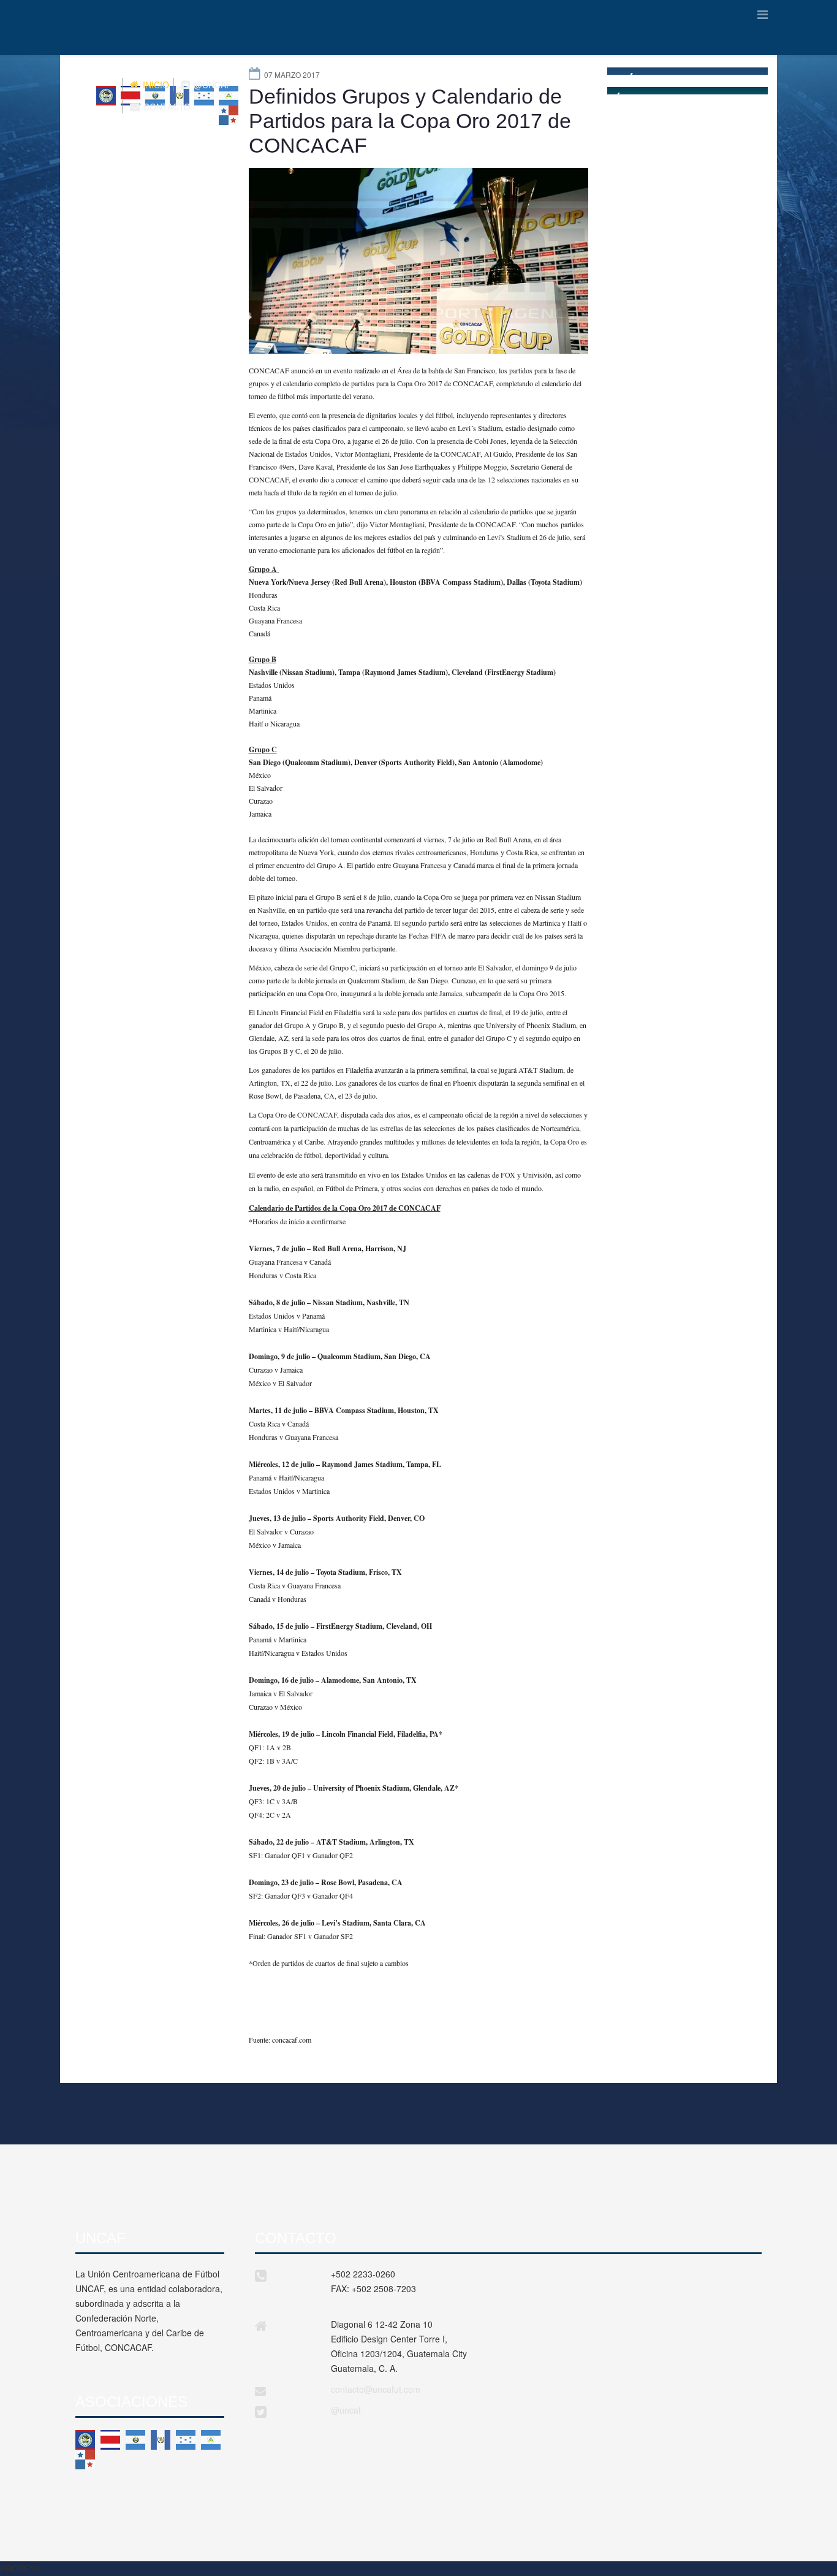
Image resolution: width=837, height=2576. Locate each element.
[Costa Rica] (110, 2440)
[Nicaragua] (211, 2440)
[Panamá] (85, 2460)
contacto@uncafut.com (376, 2389)
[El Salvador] (135, 2440)
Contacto (166, 107)
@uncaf (346, 2410)
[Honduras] (186, 2440)
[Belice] (85, 2440)
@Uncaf (211, 85)
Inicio (155, 85)
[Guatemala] (161, 2440)
